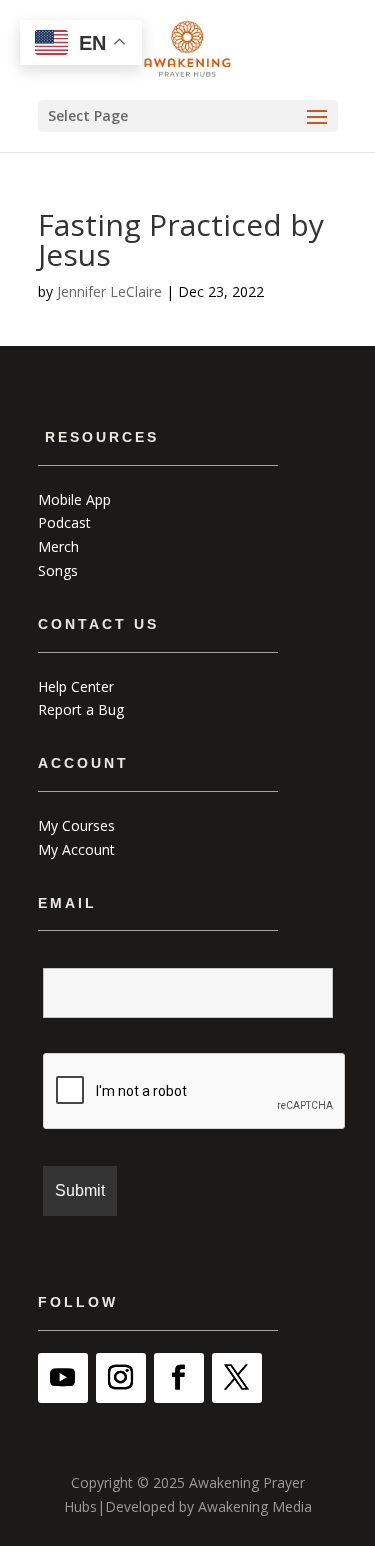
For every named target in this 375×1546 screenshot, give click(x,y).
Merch (58, 546)
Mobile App (74, 499)
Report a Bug (81, 709)
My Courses (76, 825)
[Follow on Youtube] (63, 1378)
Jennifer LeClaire (109, 291)
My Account (76, 849)
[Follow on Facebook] (179, 1378)
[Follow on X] (237, 1378)
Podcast (64, 522)
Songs (58, 570)
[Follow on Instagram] (121, 1378)
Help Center (76, 686)
